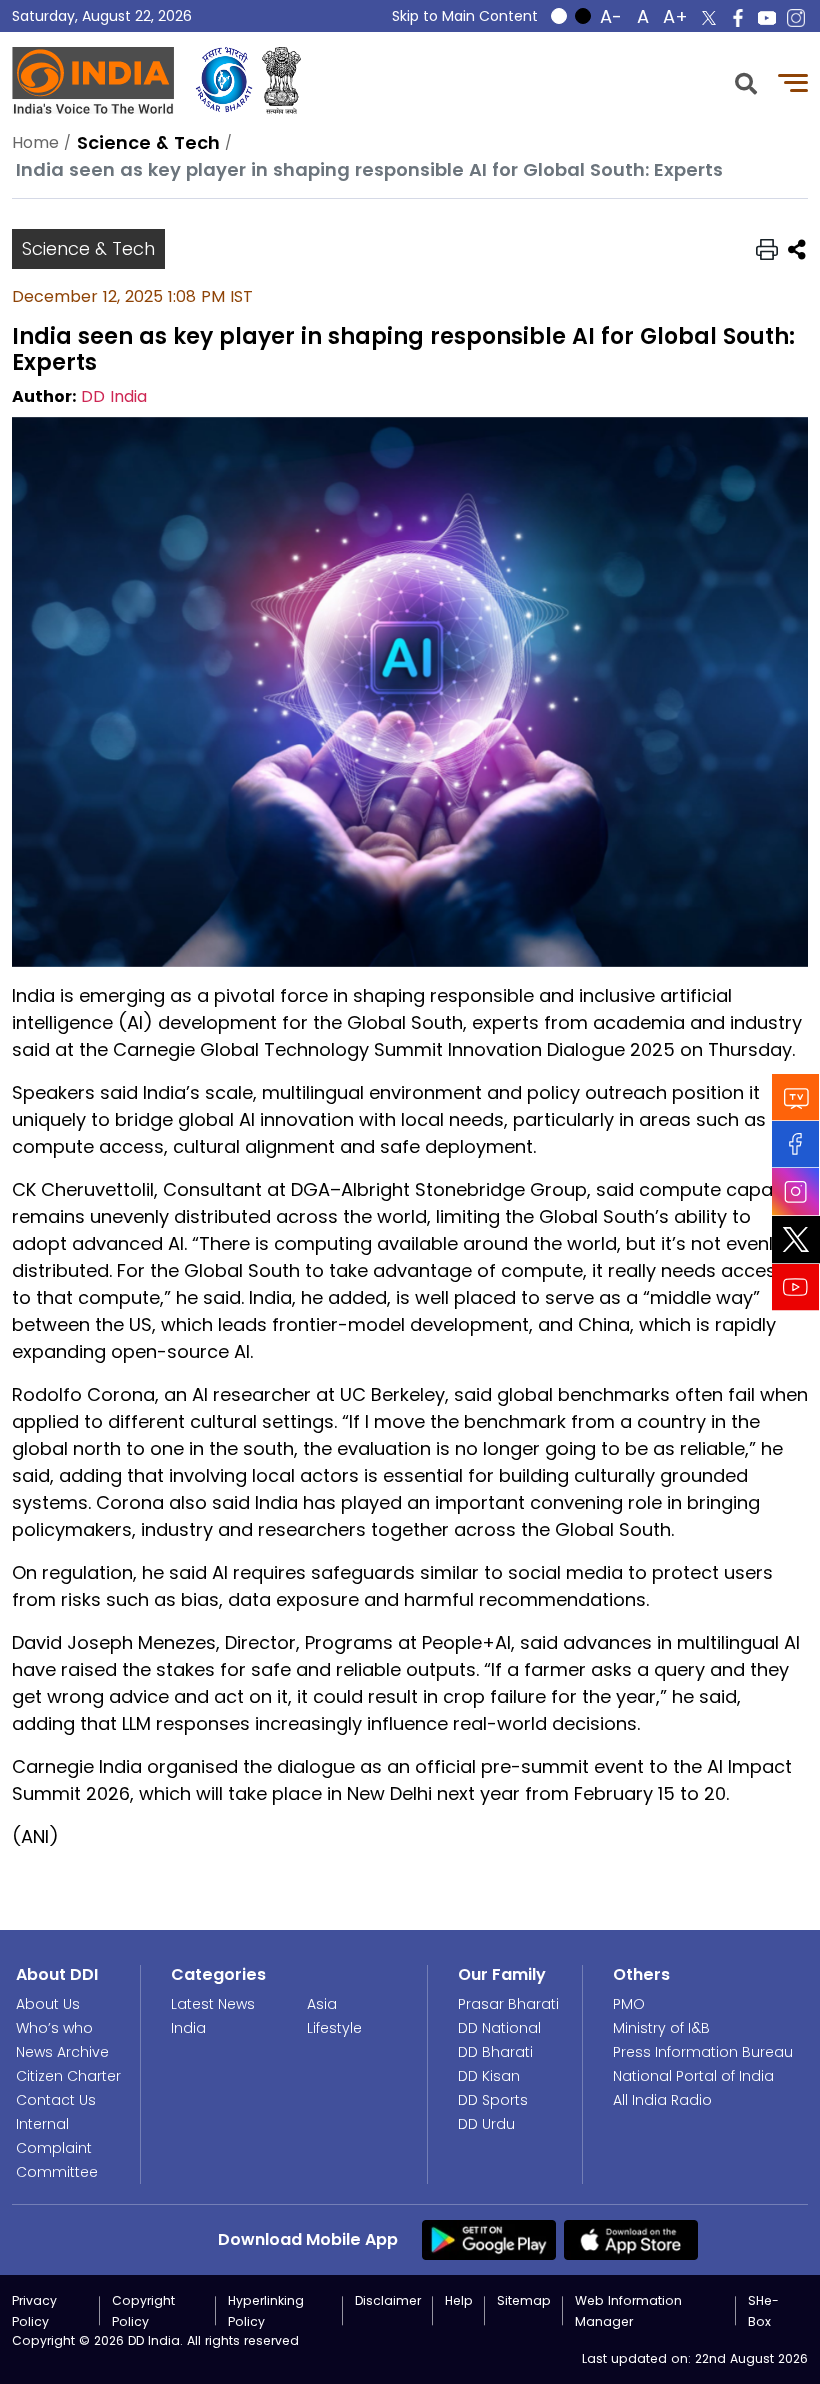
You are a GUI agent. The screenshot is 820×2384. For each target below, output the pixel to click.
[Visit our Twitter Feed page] (796, 1240)
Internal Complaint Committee (57, 2148)
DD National (499, 2028)
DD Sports (493, 2100)
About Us (48, 2004)
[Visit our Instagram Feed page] (796, 1192)
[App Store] (631, 2239)
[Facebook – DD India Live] (738, 18)
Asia (322, 2004)
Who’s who (54, 2028)
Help (459, 2300)
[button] (746, 81)
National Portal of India (693, 2076)
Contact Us (56, 2100)
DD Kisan (489, 2076)
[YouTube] (796, 1287)
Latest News (213, 2004)
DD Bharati (495, 2052)
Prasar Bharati (508, 2004)
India (188, 2028)
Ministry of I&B (661, 2028)
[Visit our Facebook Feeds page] (796, 1144)
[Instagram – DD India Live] (796, 18)
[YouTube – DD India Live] (767, 18)
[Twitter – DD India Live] (709, 18)
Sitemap (524, 2300)
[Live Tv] (796, 1097)
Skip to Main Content (465, 16)
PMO (629, 2004)
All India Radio (662, 2100)
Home (35, 142)
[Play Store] (489, 2239)
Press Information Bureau (703, 2052)
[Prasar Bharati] (224, 80)
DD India (114, 396)
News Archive (62, 2052)
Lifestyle (334, 2028)
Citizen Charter (68, 2076)
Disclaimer (388, 2300)
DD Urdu (486, 2124)
